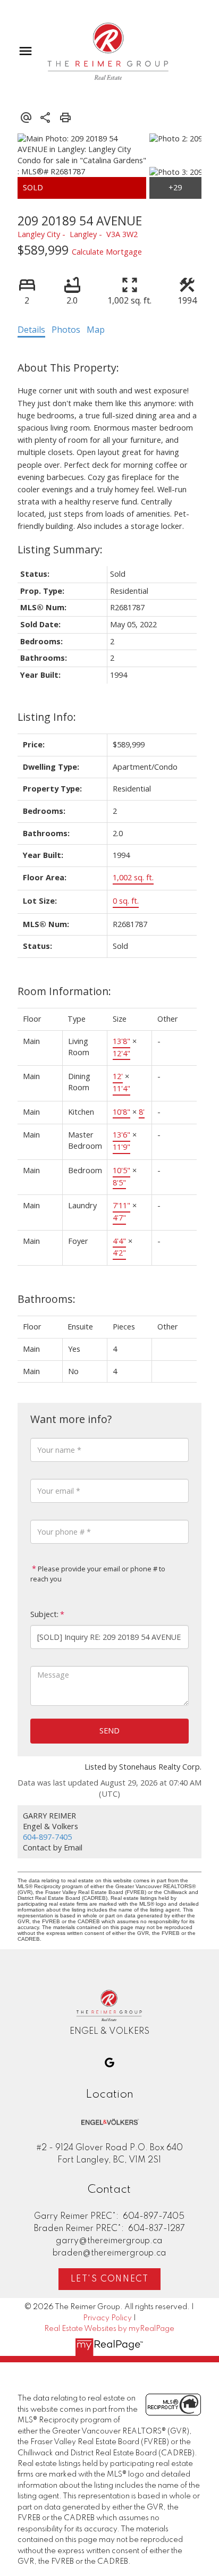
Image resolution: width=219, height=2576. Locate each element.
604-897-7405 (47, 1837)
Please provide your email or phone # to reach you (98, 1574)
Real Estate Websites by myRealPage (109, 2329)
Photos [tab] (66, 330)
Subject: (44, 1614)
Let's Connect (110, 2279)
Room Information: (64, 991)
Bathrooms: (47, 1299)
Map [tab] (96, 330)
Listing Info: (47, 717)
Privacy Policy (107, 2318)
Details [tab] (31, 330)
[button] (109, 2063)
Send (109, 1731)
